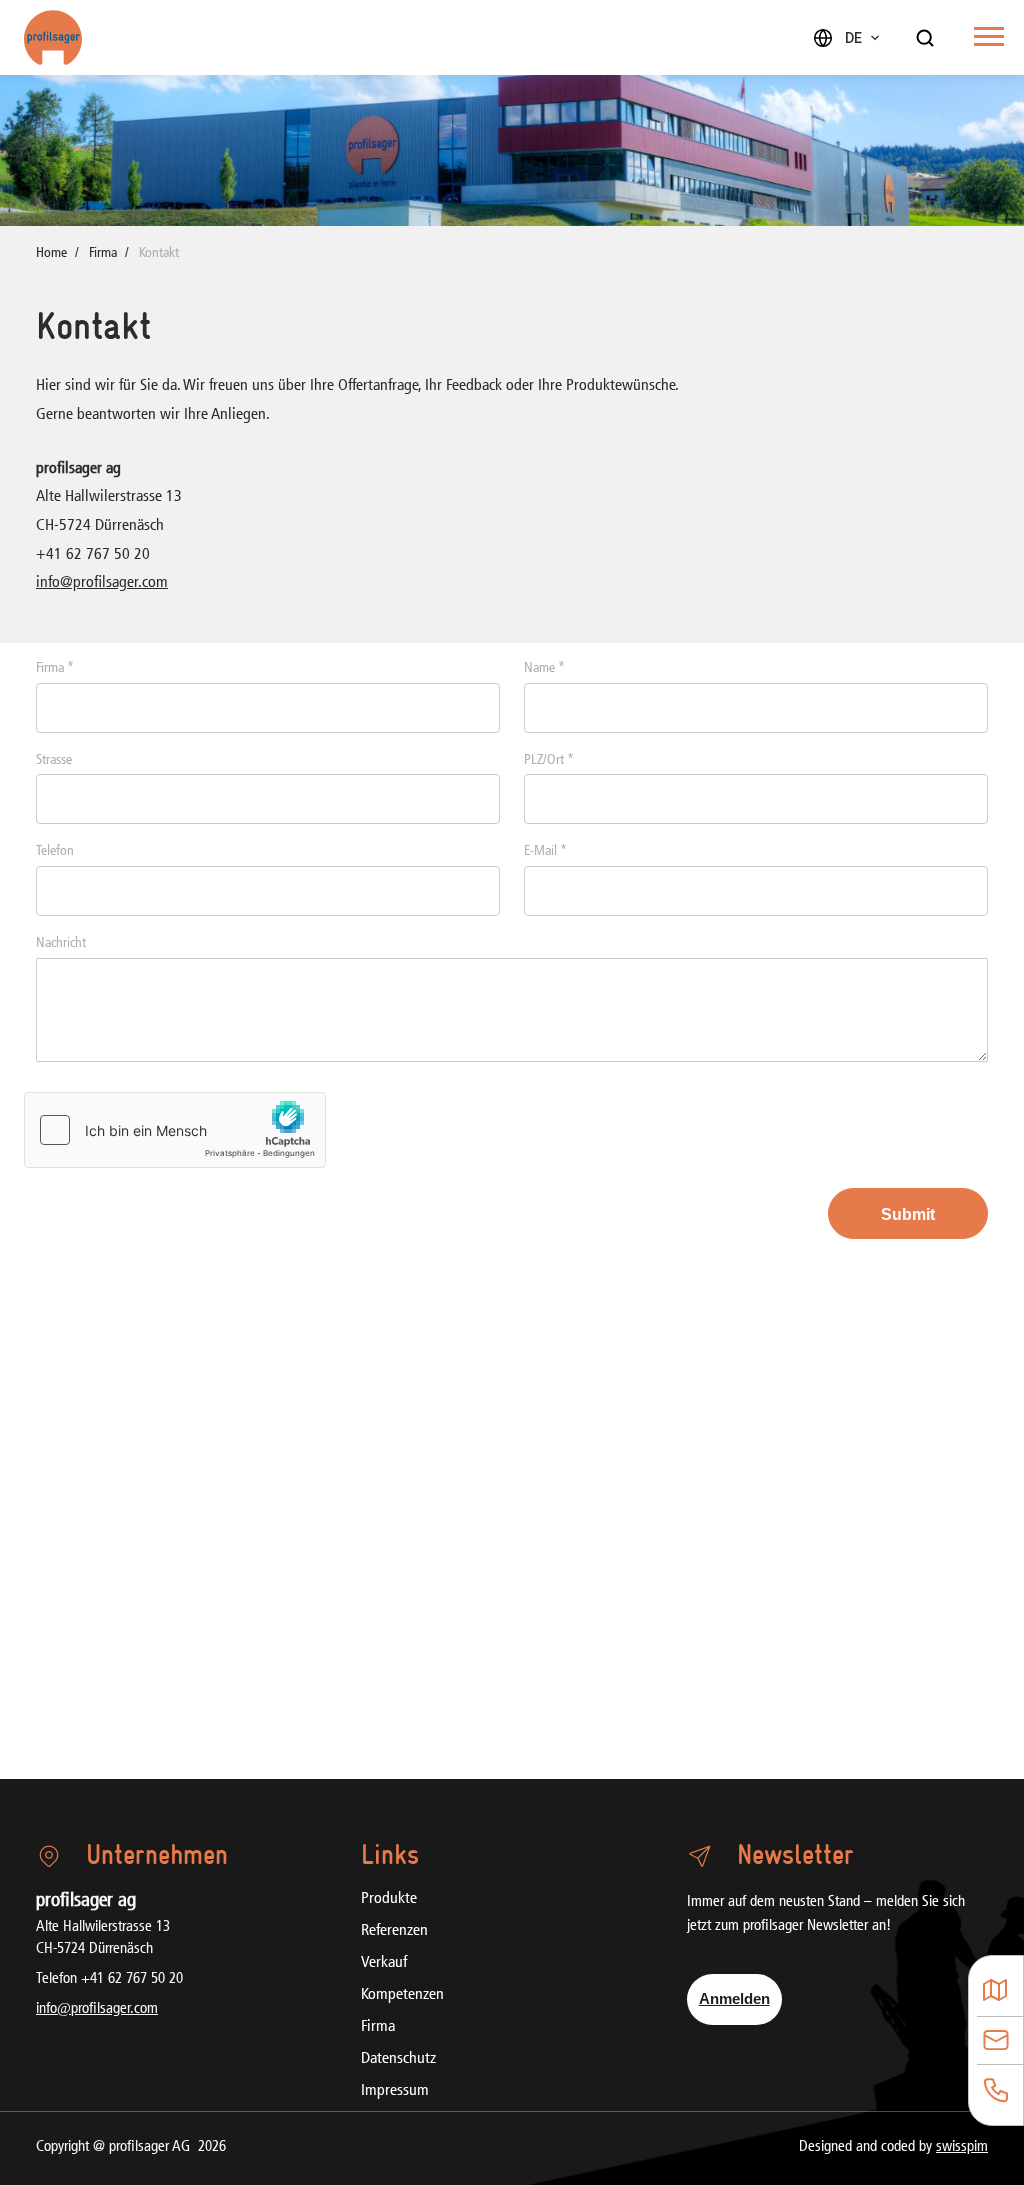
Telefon (55, 851)
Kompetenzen (402, 1995)
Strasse (54, 760)
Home (51, 253)
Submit (908, 1214)
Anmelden (734, 1998)
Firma (103, 253)
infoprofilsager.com (97, 2009)
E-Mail (545, 851)
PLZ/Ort (549, 760)
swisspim (962, 2147)
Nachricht (61, 943)
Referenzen (394, 1931)
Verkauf (384, 1963)
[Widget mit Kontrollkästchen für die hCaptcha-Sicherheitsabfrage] (175, 1130)
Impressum (395, 2091)
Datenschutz (398, 2059)
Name (544, 668)
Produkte (389, 1899)
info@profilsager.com (102, 583)
